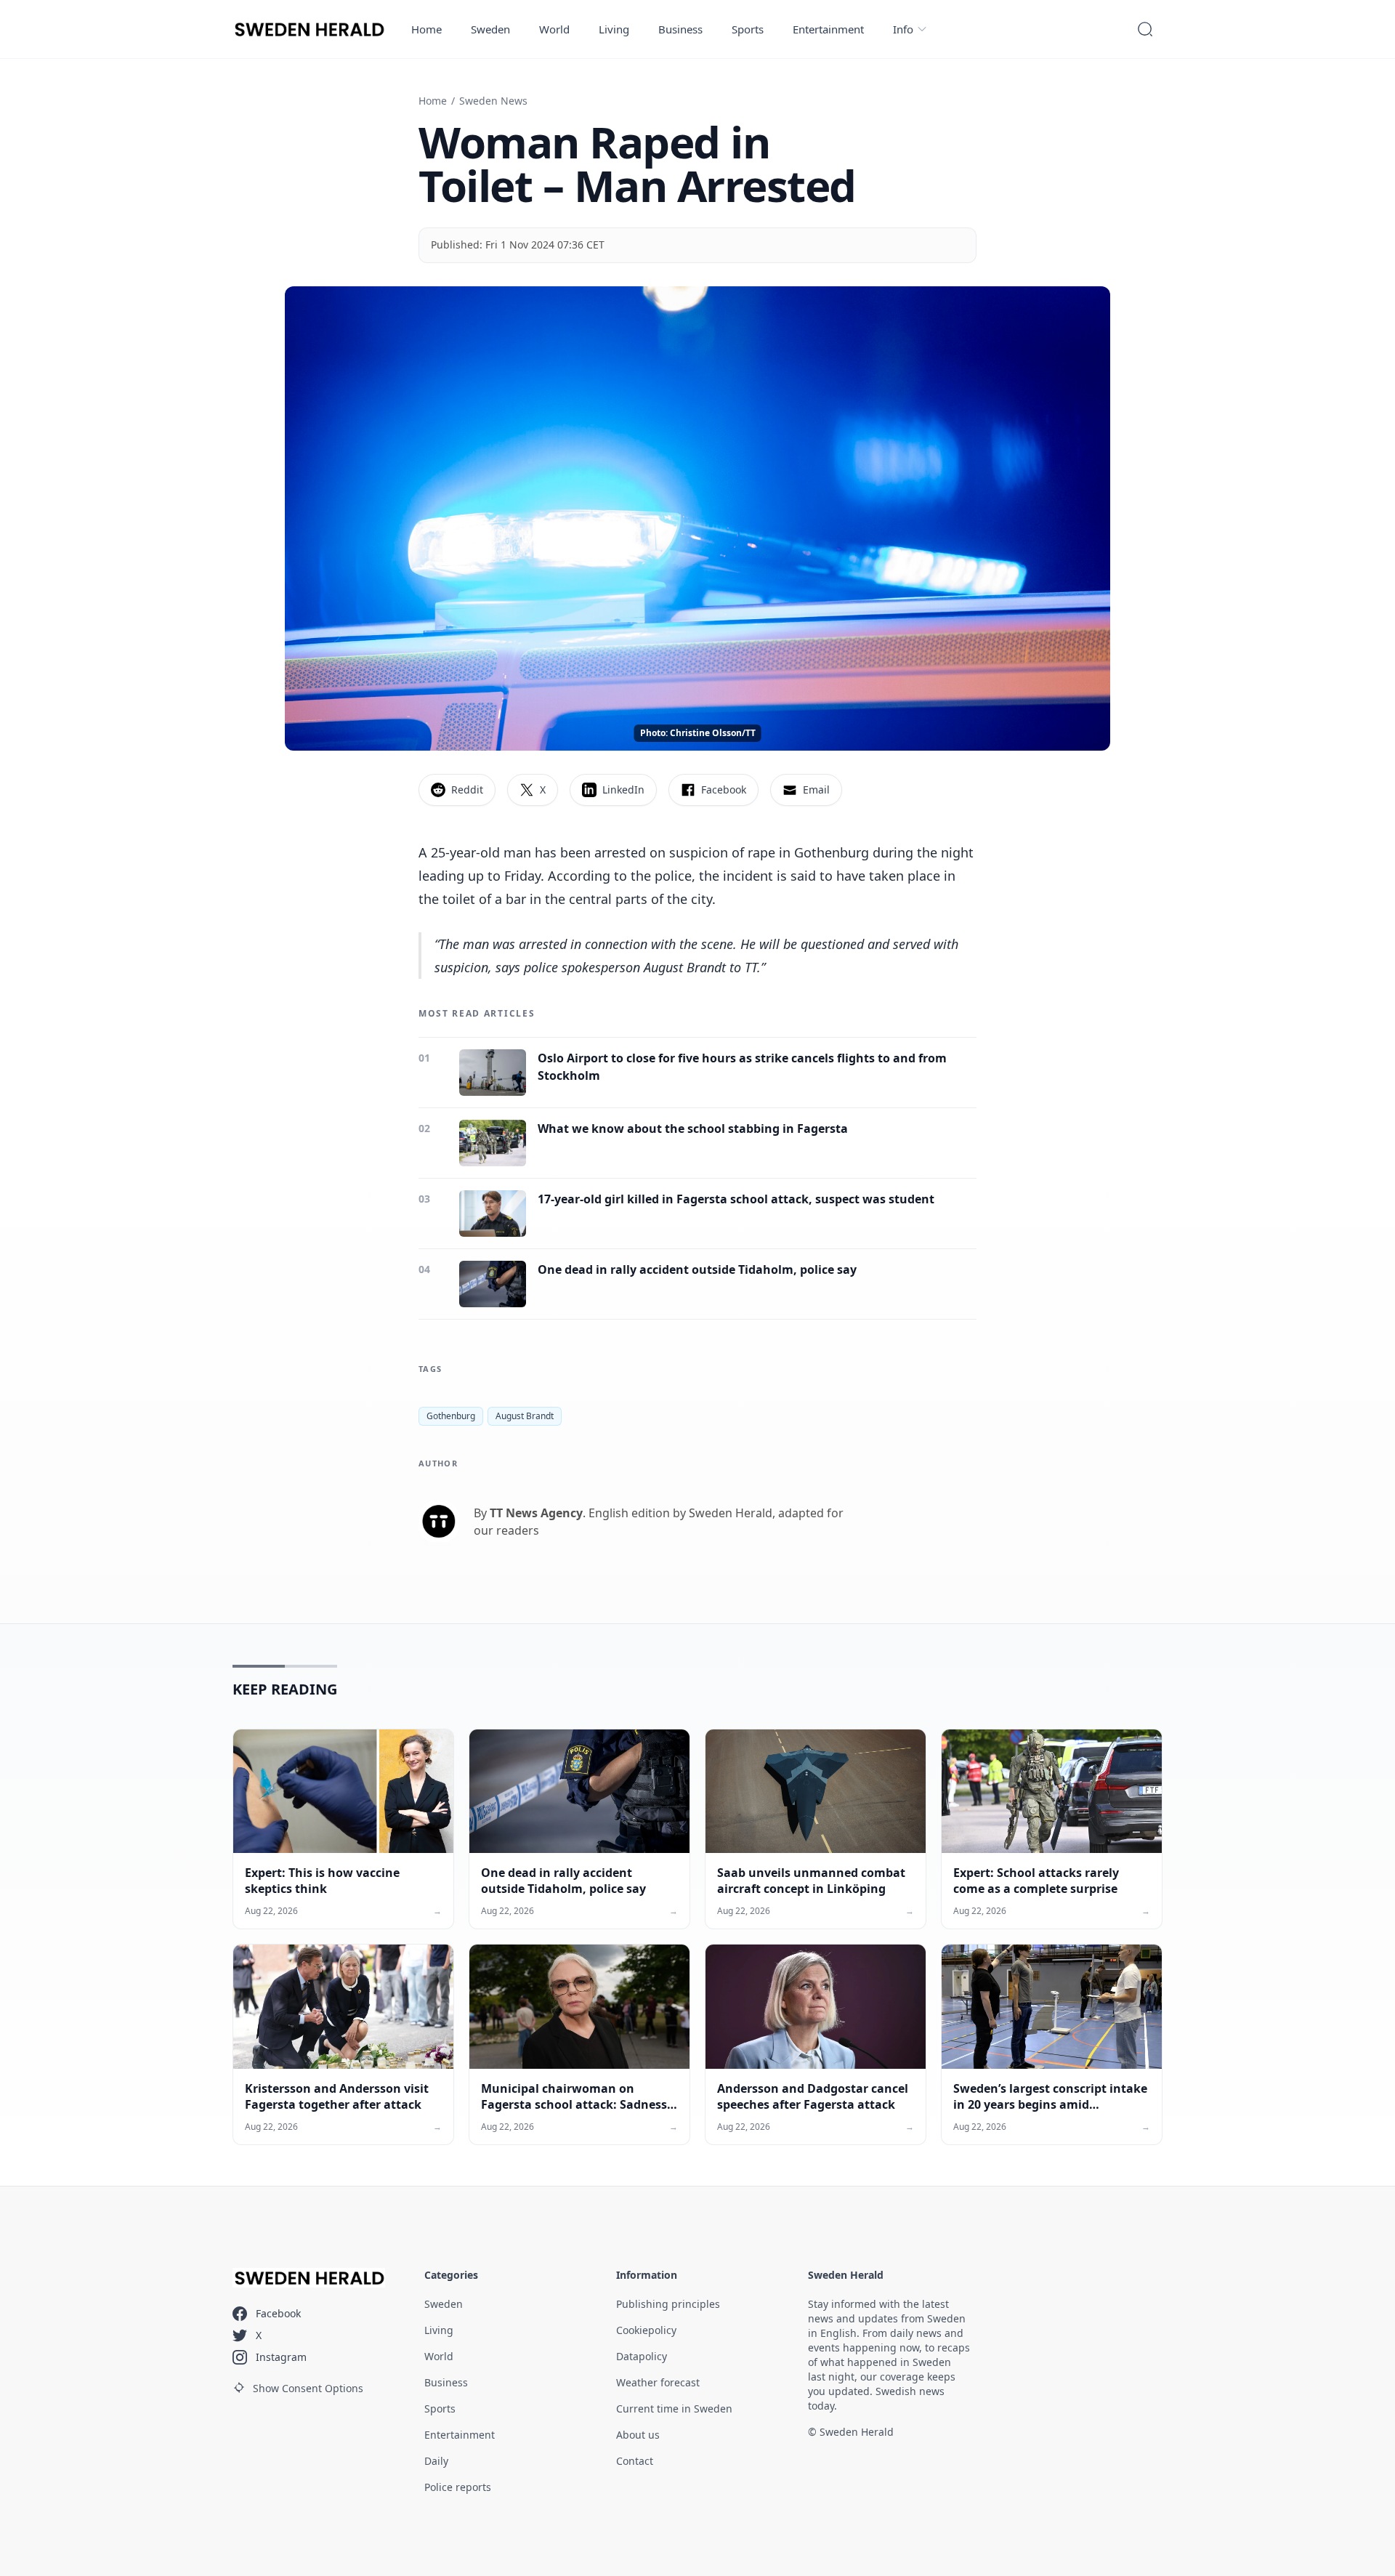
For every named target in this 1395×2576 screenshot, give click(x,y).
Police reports (458, 2487)
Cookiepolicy (646, 2330)
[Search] (1145, 29)
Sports (748, 29)
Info (903, 29)
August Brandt (525, 1416)
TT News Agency (536, 1513)
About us (638, 2435)
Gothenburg (451, 1416)
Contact (635, 2461)
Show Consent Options (308, 2388)
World (554, 29)
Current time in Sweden (674, 2409)
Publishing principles (668, 2304)
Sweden (490, 29)
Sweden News (493, 101)
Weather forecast (658, 2382)
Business (680, 29)
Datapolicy (642, 2356)
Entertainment (828, 29)
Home (426, 29)
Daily (436, 2461)
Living (614, 29)
